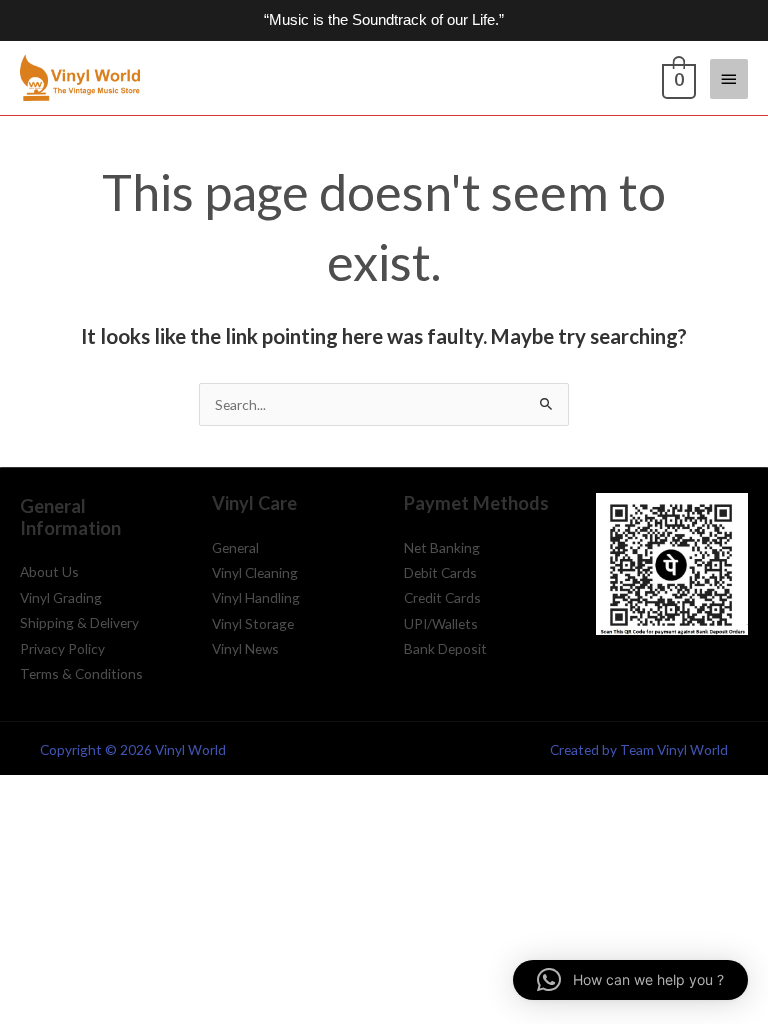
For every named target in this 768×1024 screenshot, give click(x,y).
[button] (630, 980)
